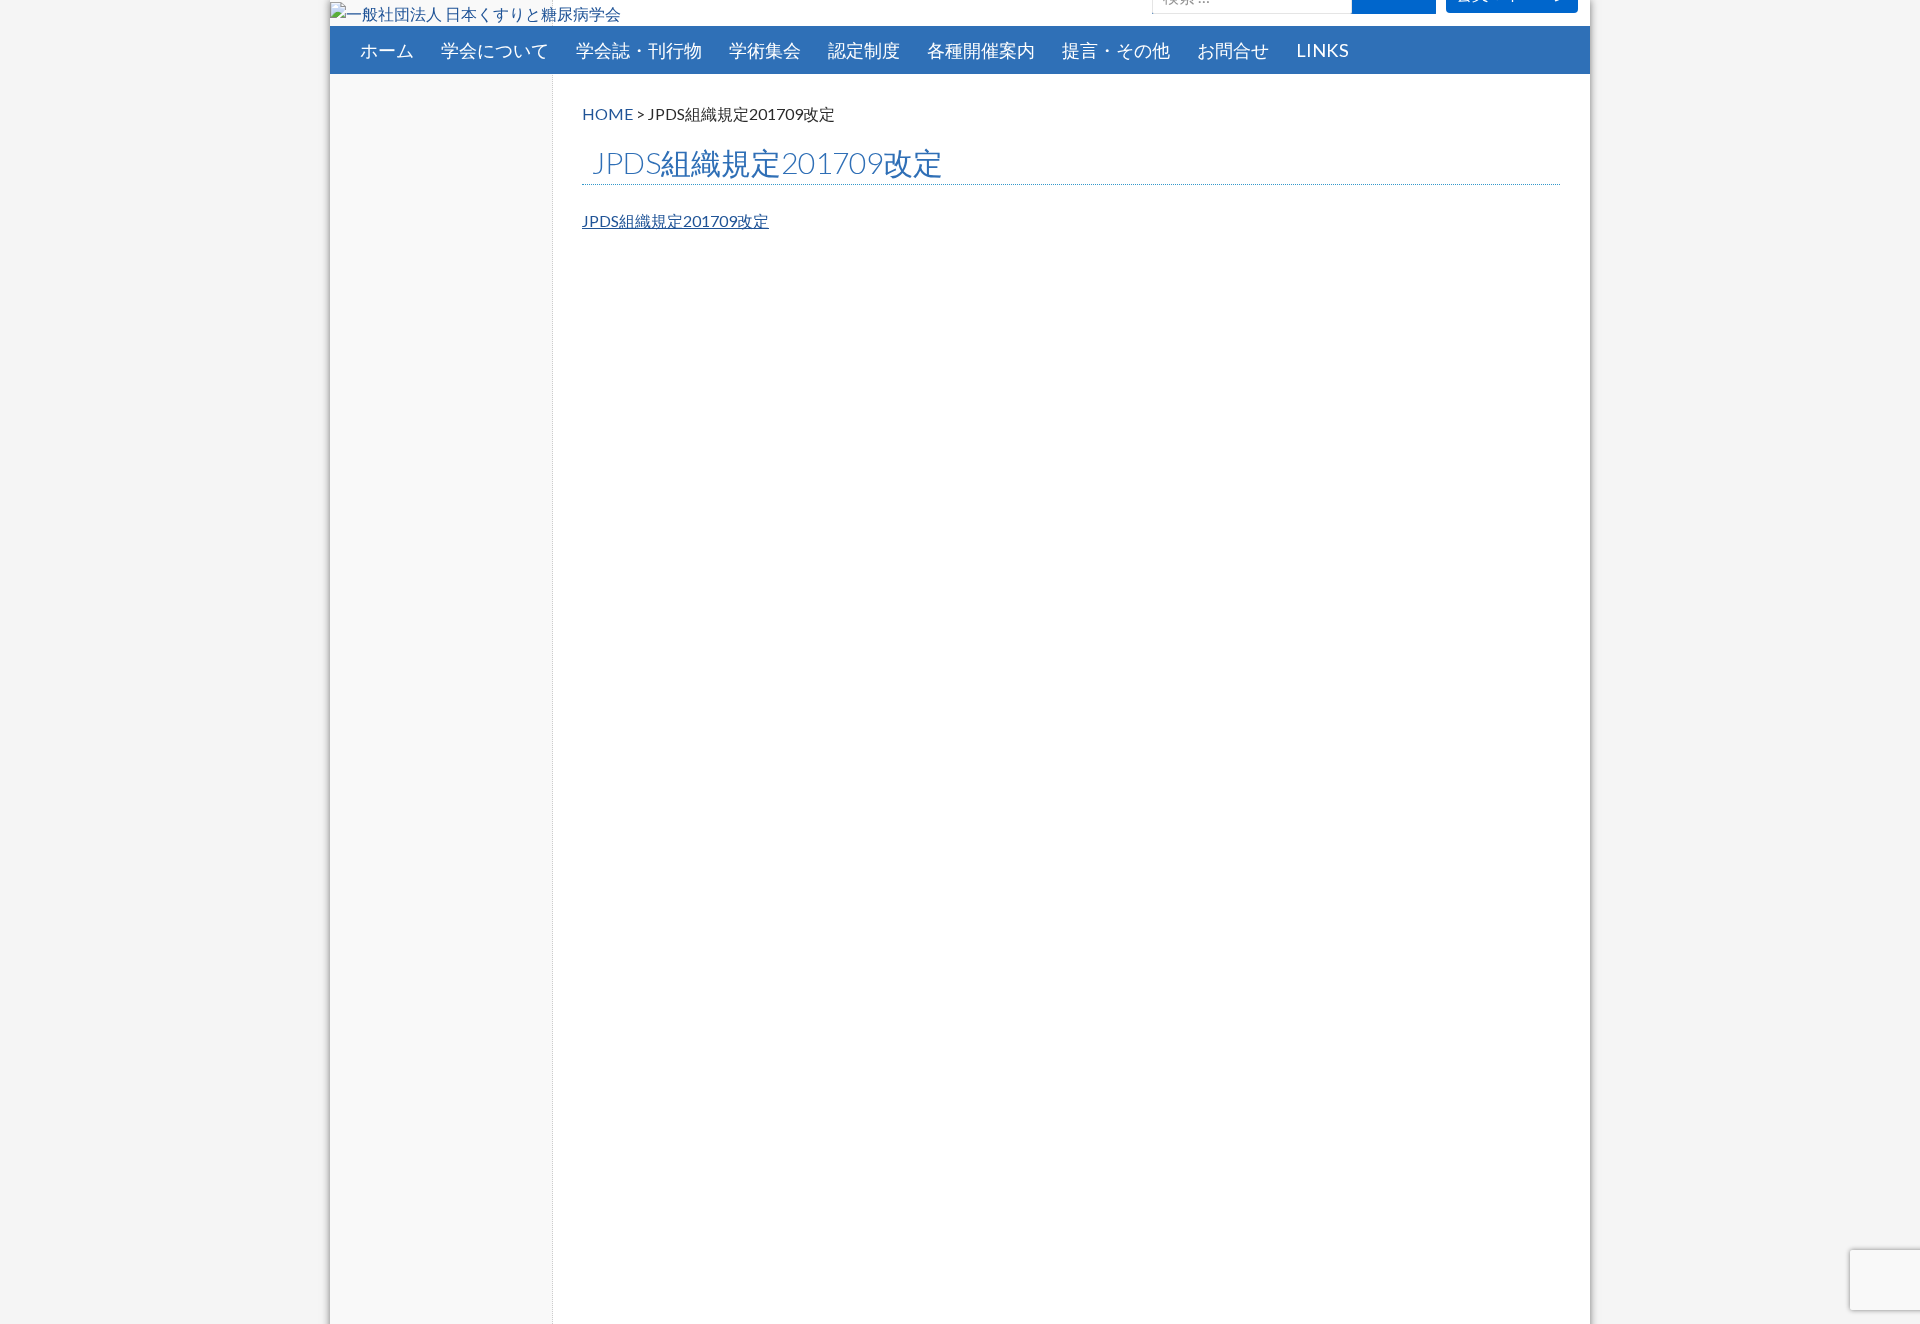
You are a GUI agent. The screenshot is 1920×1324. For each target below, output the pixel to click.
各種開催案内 (981, 50)
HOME (607, 113)
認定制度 (864, 50)
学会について (495, 50)
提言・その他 (1116, 50)
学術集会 (765, 50)
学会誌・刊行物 (639, 50)
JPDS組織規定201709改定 (675, 220)
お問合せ (1233, 50)
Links (1322, 50)
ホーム (387, 50)
